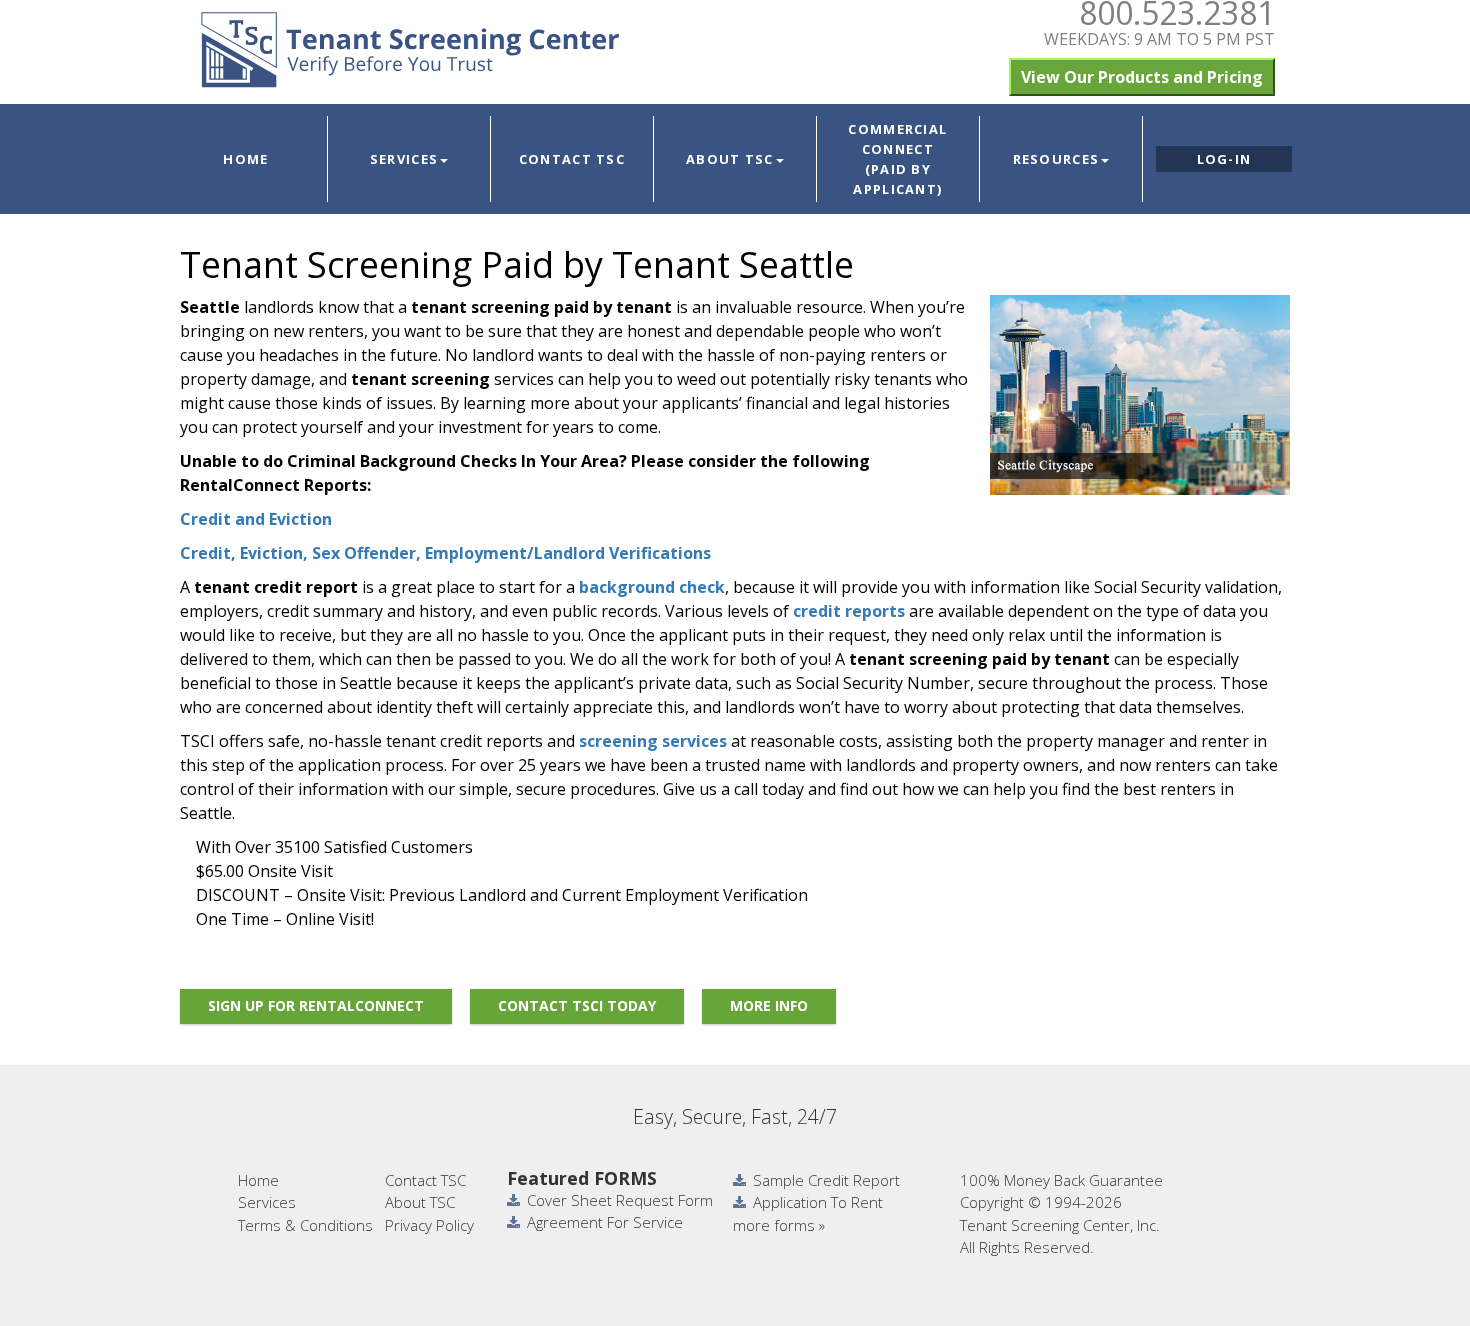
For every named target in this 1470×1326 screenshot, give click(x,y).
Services (404, 159)
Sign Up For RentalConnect (316, 1005)
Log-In (1224, 159)
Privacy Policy (429, 1225)
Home (245, 159)
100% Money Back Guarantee (1061, 1180)
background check (652, 587)
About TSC (730, 159)
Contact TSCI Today (577, 1005)
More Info (769, 1005)
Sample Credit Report (826, 1180)
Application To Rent (818, 1202)
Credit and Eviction (256, 519)
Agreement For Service (605, 1222)
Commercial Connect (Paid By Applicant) (897, 159)
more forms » (779, 1225)
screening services (653, 741)
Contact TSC (572, 159)
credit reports (849, 611)
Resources (1056, 159)
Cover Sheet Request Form (620, 1200)
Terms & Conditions (305, 1225)
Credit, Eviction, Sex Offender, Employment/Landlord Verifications (445, 553)
